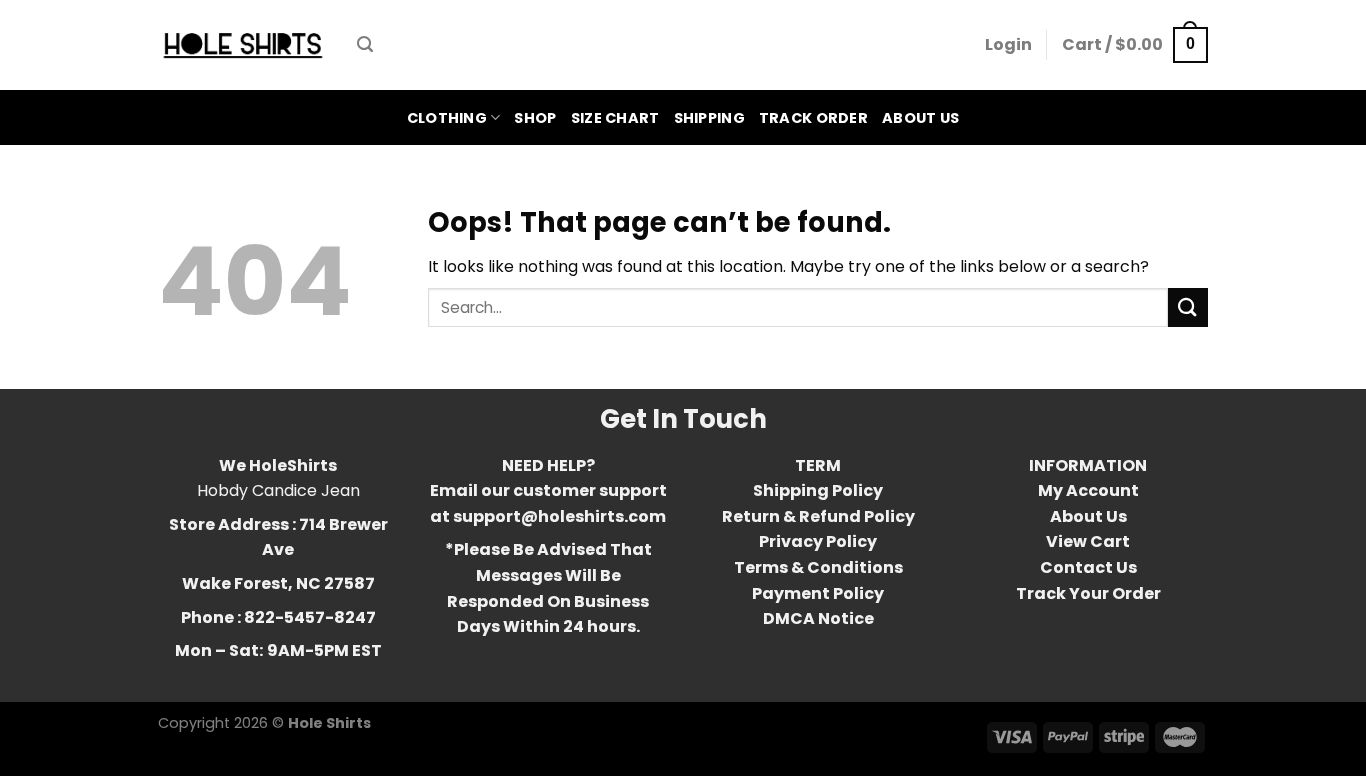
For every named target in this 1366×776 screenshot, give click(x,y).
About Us (920, 118)
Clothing (447, 118)
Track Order (813, 118)
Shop (535, 118)
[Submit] (1188, 307)
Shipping (709, 118)
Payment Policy (818, 593)
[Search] (365, 44)
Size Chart (615, 118)
